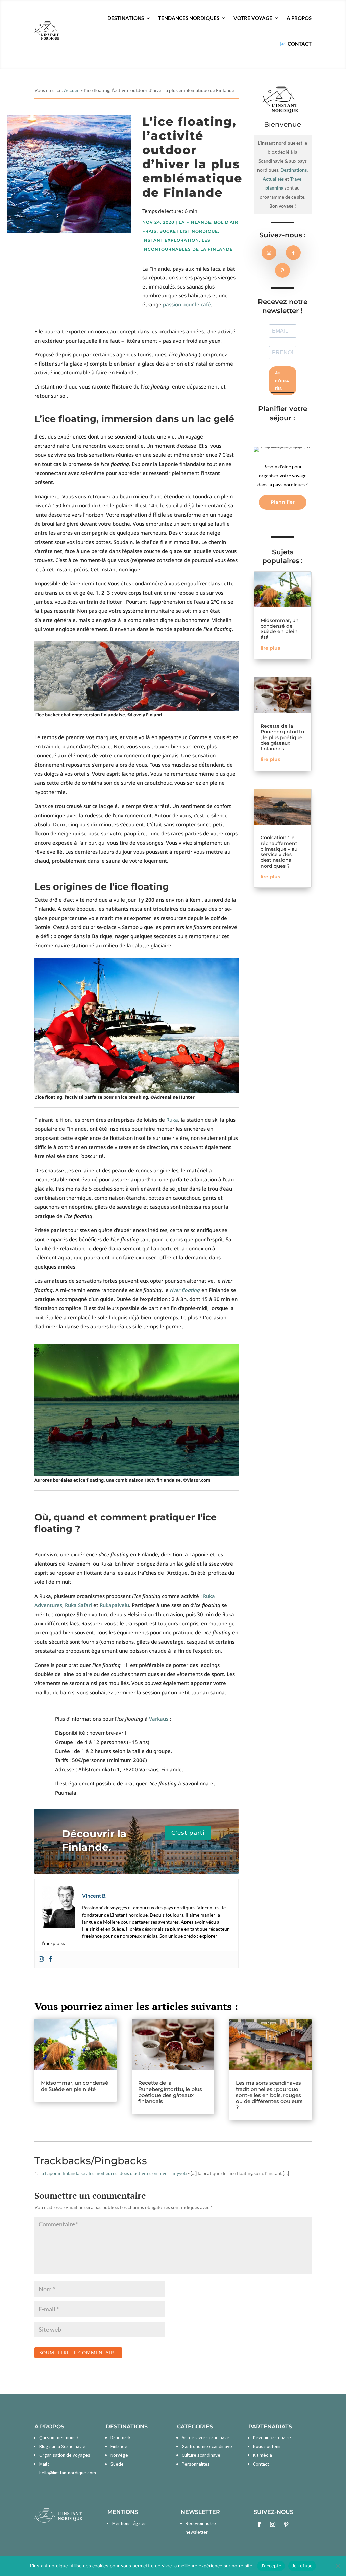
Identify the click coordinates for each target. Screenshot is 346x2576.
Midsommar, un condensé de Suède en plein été (280, 629)
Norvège (119, 2455)
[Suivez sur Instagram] (269, 253)
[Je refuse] (338, 2566)
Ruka (172, 1120)
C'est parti (188, 1833)
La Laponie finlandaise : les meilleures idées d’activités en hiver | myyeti (113, 2173)
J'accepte (271, 2566)
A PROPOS (299, 18)
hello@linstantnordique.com (68, 2473)
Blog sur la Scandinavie (62, 2446)
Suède (117, 2464)
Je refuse (302, 2566)
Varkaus (159, 1719)
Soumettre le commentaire (78, 2353)
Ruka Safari (78, 1605)
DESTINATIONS (126, 18)
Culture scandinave (201, 2455)
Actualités (273, 179)
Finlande (119, 2446)
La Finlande (195, 222)
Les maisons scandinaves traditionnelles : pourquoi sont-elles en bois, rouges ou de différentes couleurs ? (269, 2095)
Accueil (72, 90)
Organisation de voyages (65, 2455)
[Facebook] (51, 1959)
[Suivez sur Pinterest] (282, 270)
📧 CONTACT (296, 44)
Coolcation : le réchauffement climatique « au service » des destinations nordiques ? (279, 852)
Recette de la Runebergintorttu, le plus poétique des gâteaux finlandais (282, 737)
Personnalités (196, 2464)
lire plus (270, 648)
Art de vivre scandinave (206, 2437)
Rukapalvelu (114, 1605)
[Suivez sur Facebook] (293, 253)
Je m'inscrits (282, 381)
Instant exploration (171, 240)
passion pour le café (187, 304)
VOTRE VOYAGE (253, 18)
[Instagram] (41, 1959)
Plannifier (283, 502)
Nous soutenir (267, 2446)
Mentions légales (129, 2523)
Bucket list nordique (189, 231)
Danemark (121, 2437)
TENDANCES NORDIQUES (189, 18)
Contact (261, 2464)
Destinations (294, 170)
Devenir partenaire (272, 2437)
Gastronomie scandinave (207, 2446)
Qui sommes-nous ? (59, 2437)
